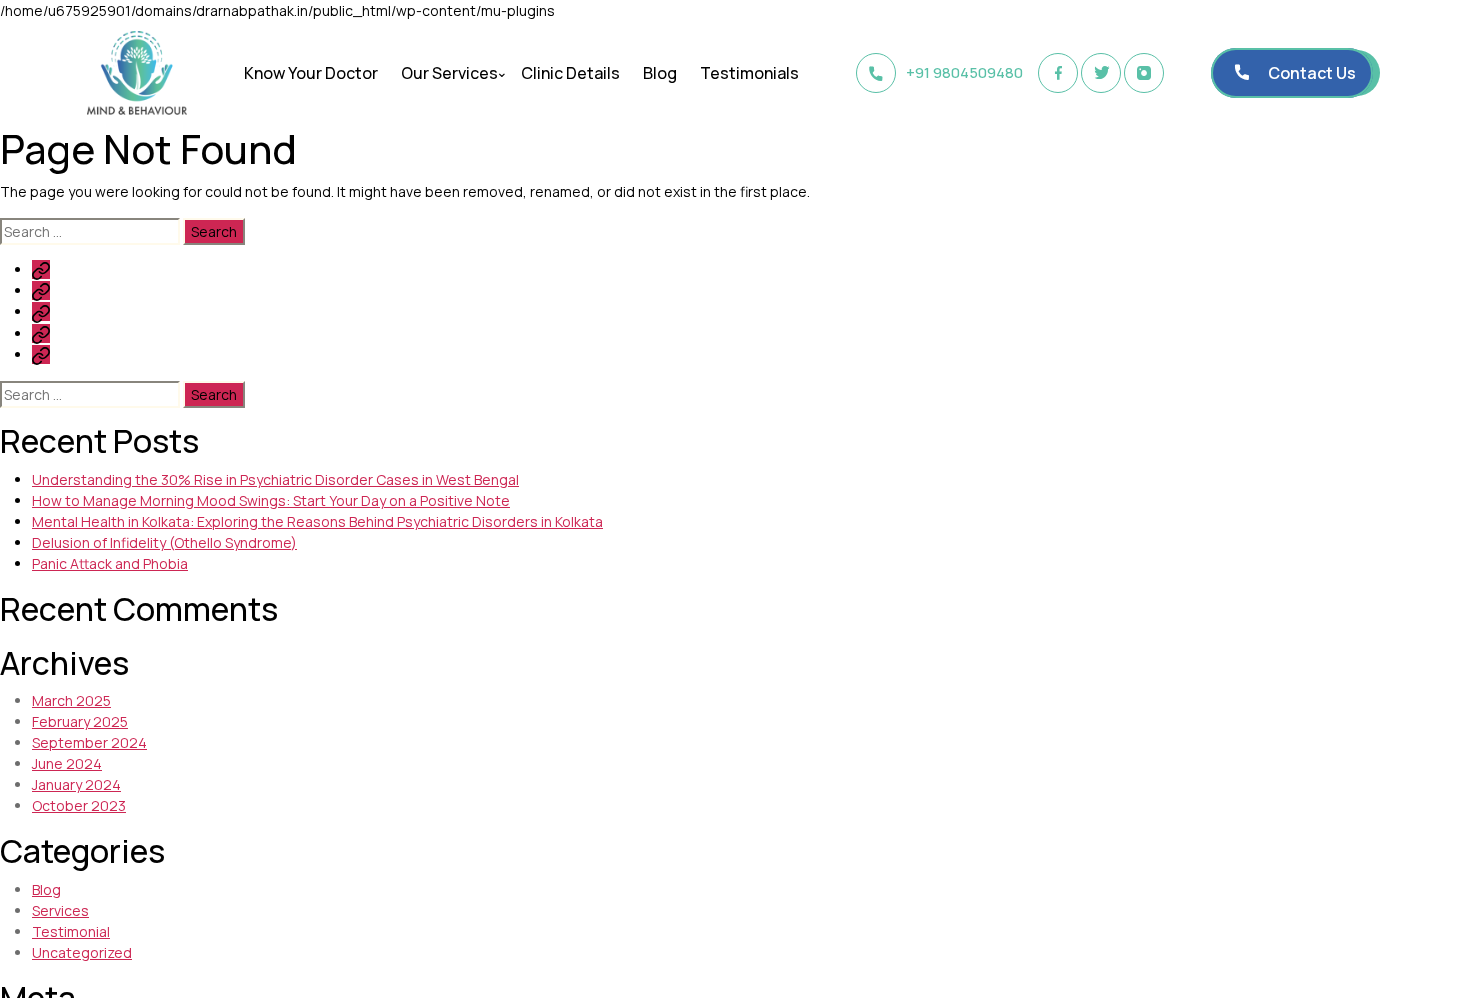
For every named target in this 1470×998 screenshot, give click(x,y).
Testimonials (749, 73)
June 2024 (67, 763)
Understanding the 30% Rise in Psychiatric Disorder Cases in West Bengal (275, 479)
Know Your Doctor (311, 73)
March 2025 (71, 700)
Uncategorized (82, 952)
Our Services (449, 73)
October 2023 (79, 805)
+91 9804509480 (964, 72)
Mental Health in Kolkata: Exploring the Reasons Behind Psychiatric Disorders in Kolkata (317, 521)
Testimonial (71, 931)
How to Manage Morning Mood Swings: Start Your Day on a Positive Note (271, 500)
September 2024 (89, 742)
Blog (660, 73)
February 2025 (80, 721)
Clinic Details (570, 73)
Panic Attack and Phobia (110, 563)
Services (60, 910)
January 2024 (76, 784)
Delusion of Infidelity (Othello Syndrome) (164, 542)
